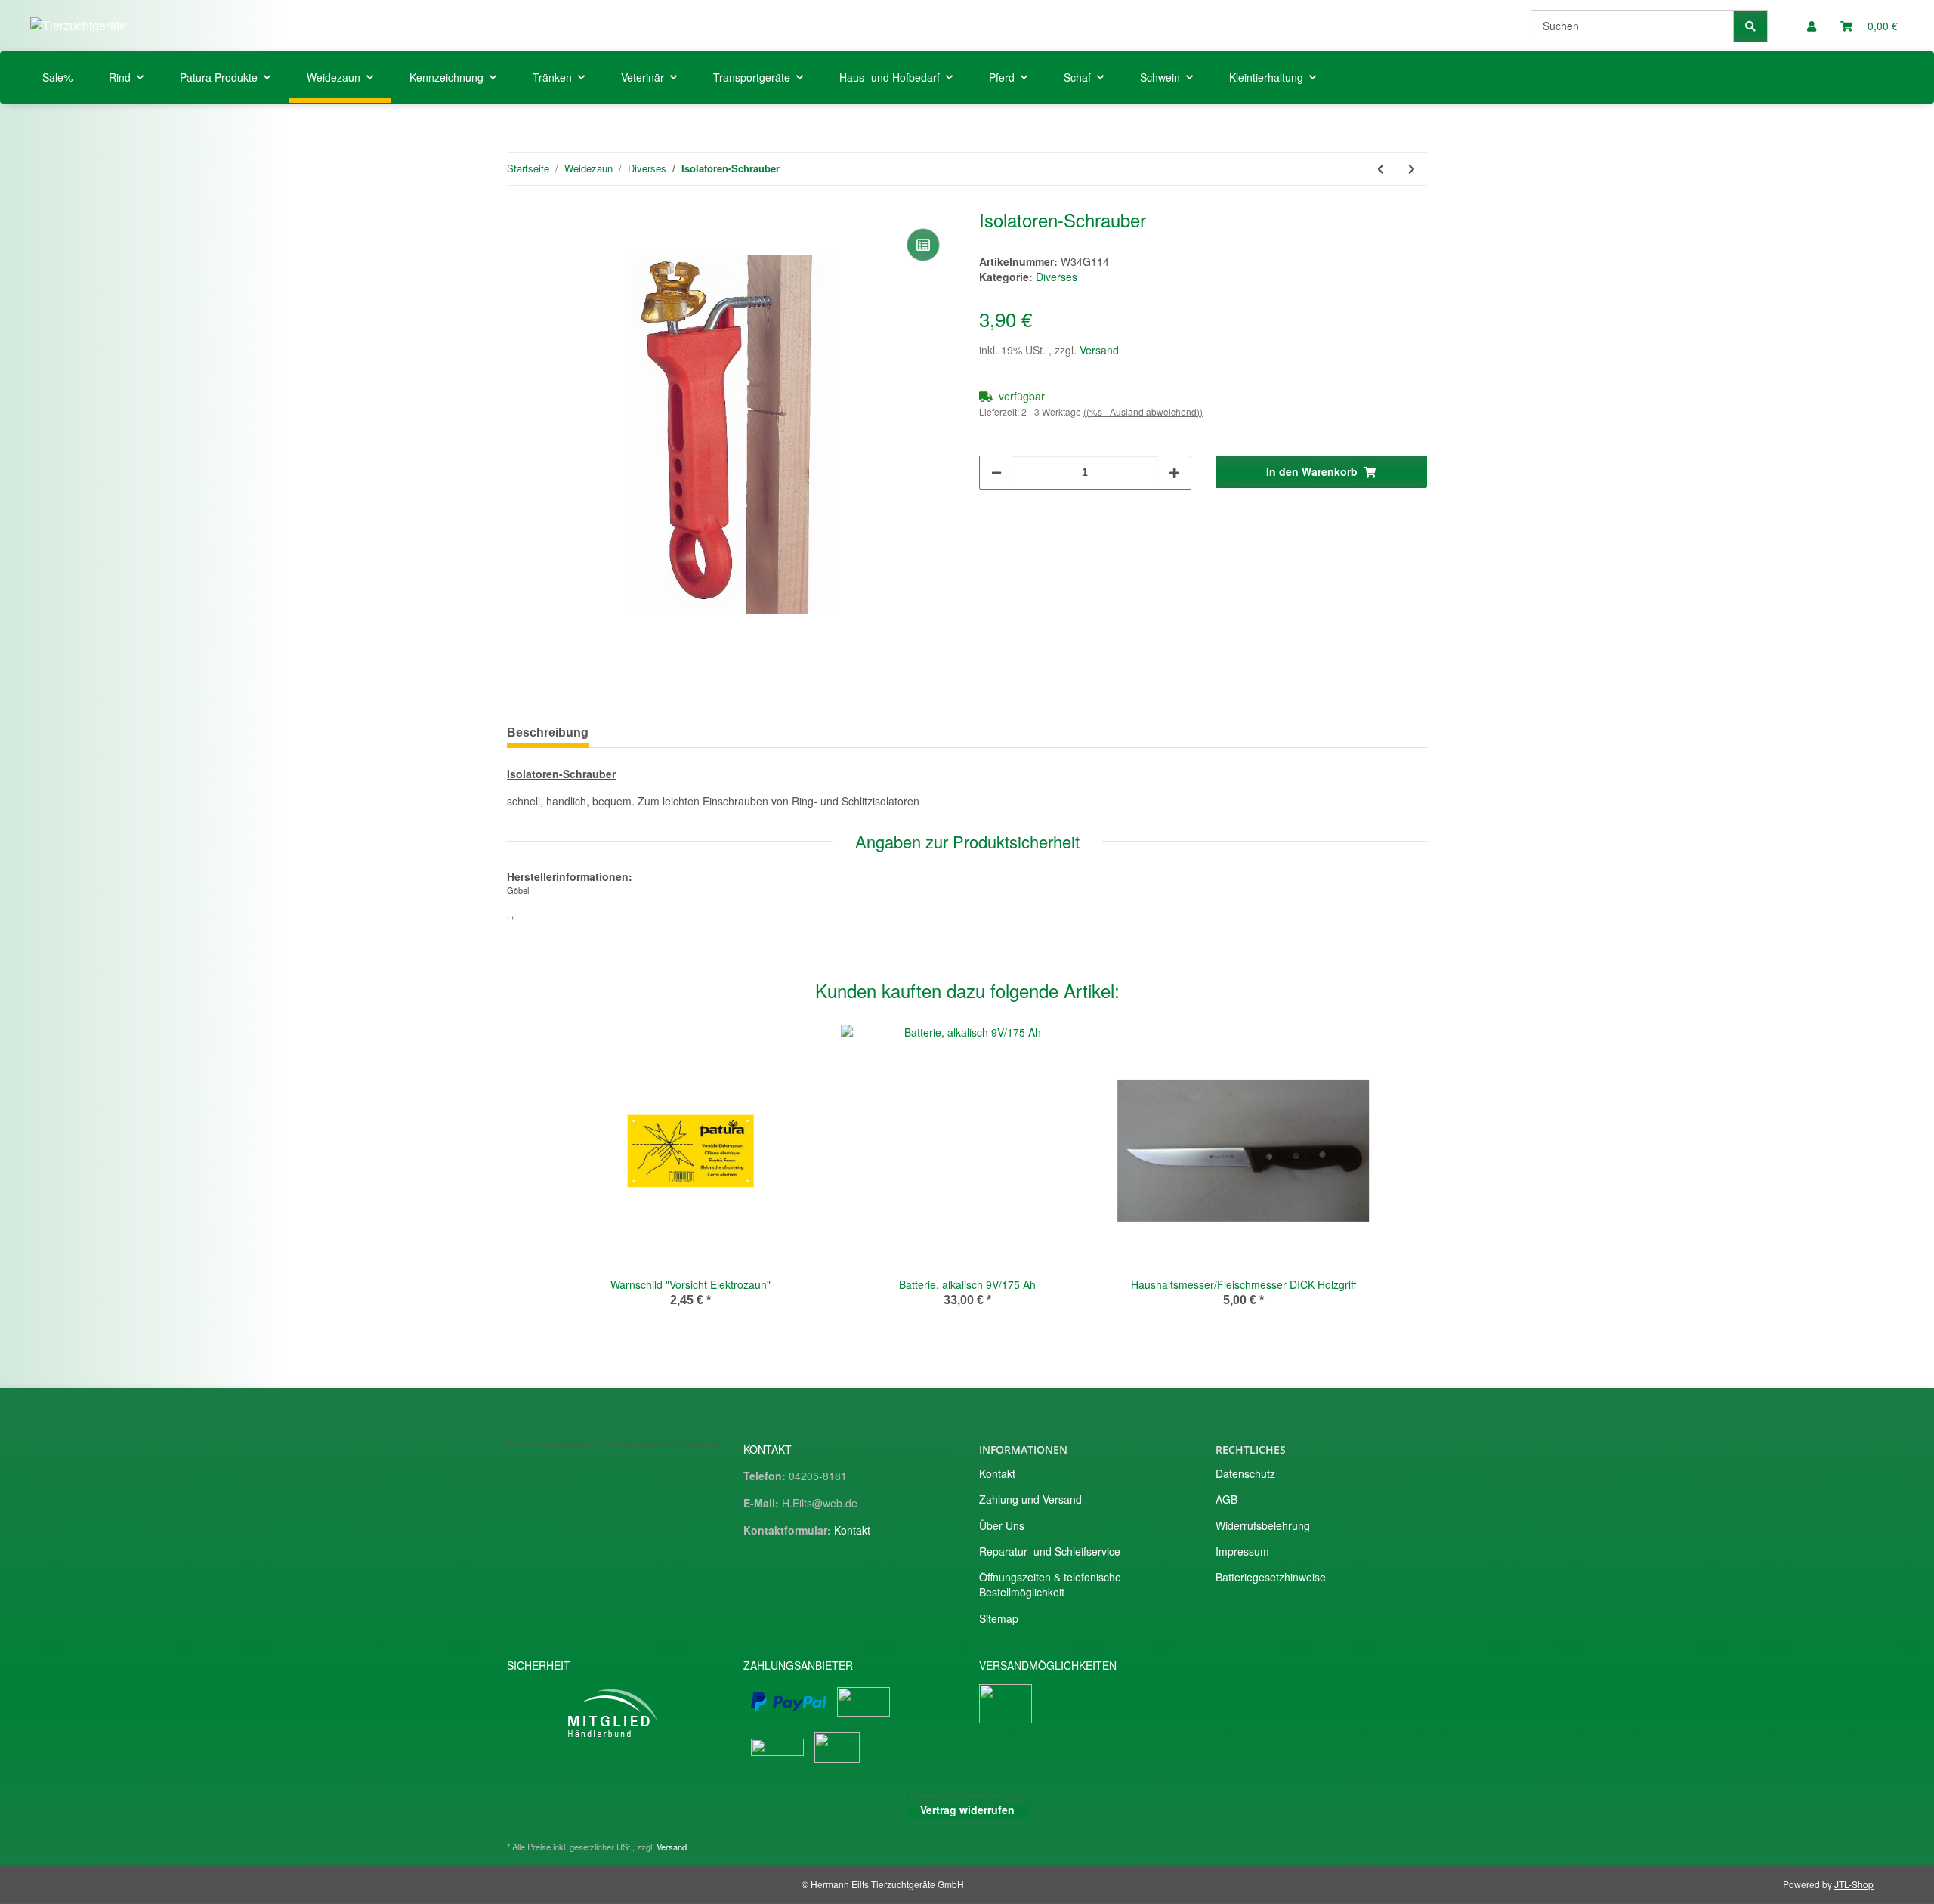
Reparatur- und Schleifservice (1050, 1551)
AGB (1227, 1499)
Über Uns (1002, 1525)
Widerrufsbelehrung (1263, 1525)
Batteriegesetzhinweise (1271, 1577)
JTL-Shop (1854, 1884)
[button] (1812, 26)
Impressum (1242, 1551)
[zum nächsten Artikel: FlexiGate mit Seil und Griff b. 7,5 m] (1412, 169)
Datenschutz (1245, 1473)
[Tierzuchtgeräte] (78, 25)
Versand (1099, 350)
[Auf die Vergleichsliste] (923, 245)
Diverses (1057, 277)
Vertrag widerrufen (967, 1810)
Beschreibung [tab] (548, 733)
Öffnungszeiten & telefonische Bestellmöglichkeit (1050, 1584)
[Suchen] (1750, 26)
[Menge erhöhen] (1174, 473)
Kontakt (852, 1530)
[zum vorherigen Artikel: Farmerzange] (1381, 169)
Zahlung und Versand (1030, 1499)
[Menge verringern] (996, 473)
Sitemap (999, 1618)
